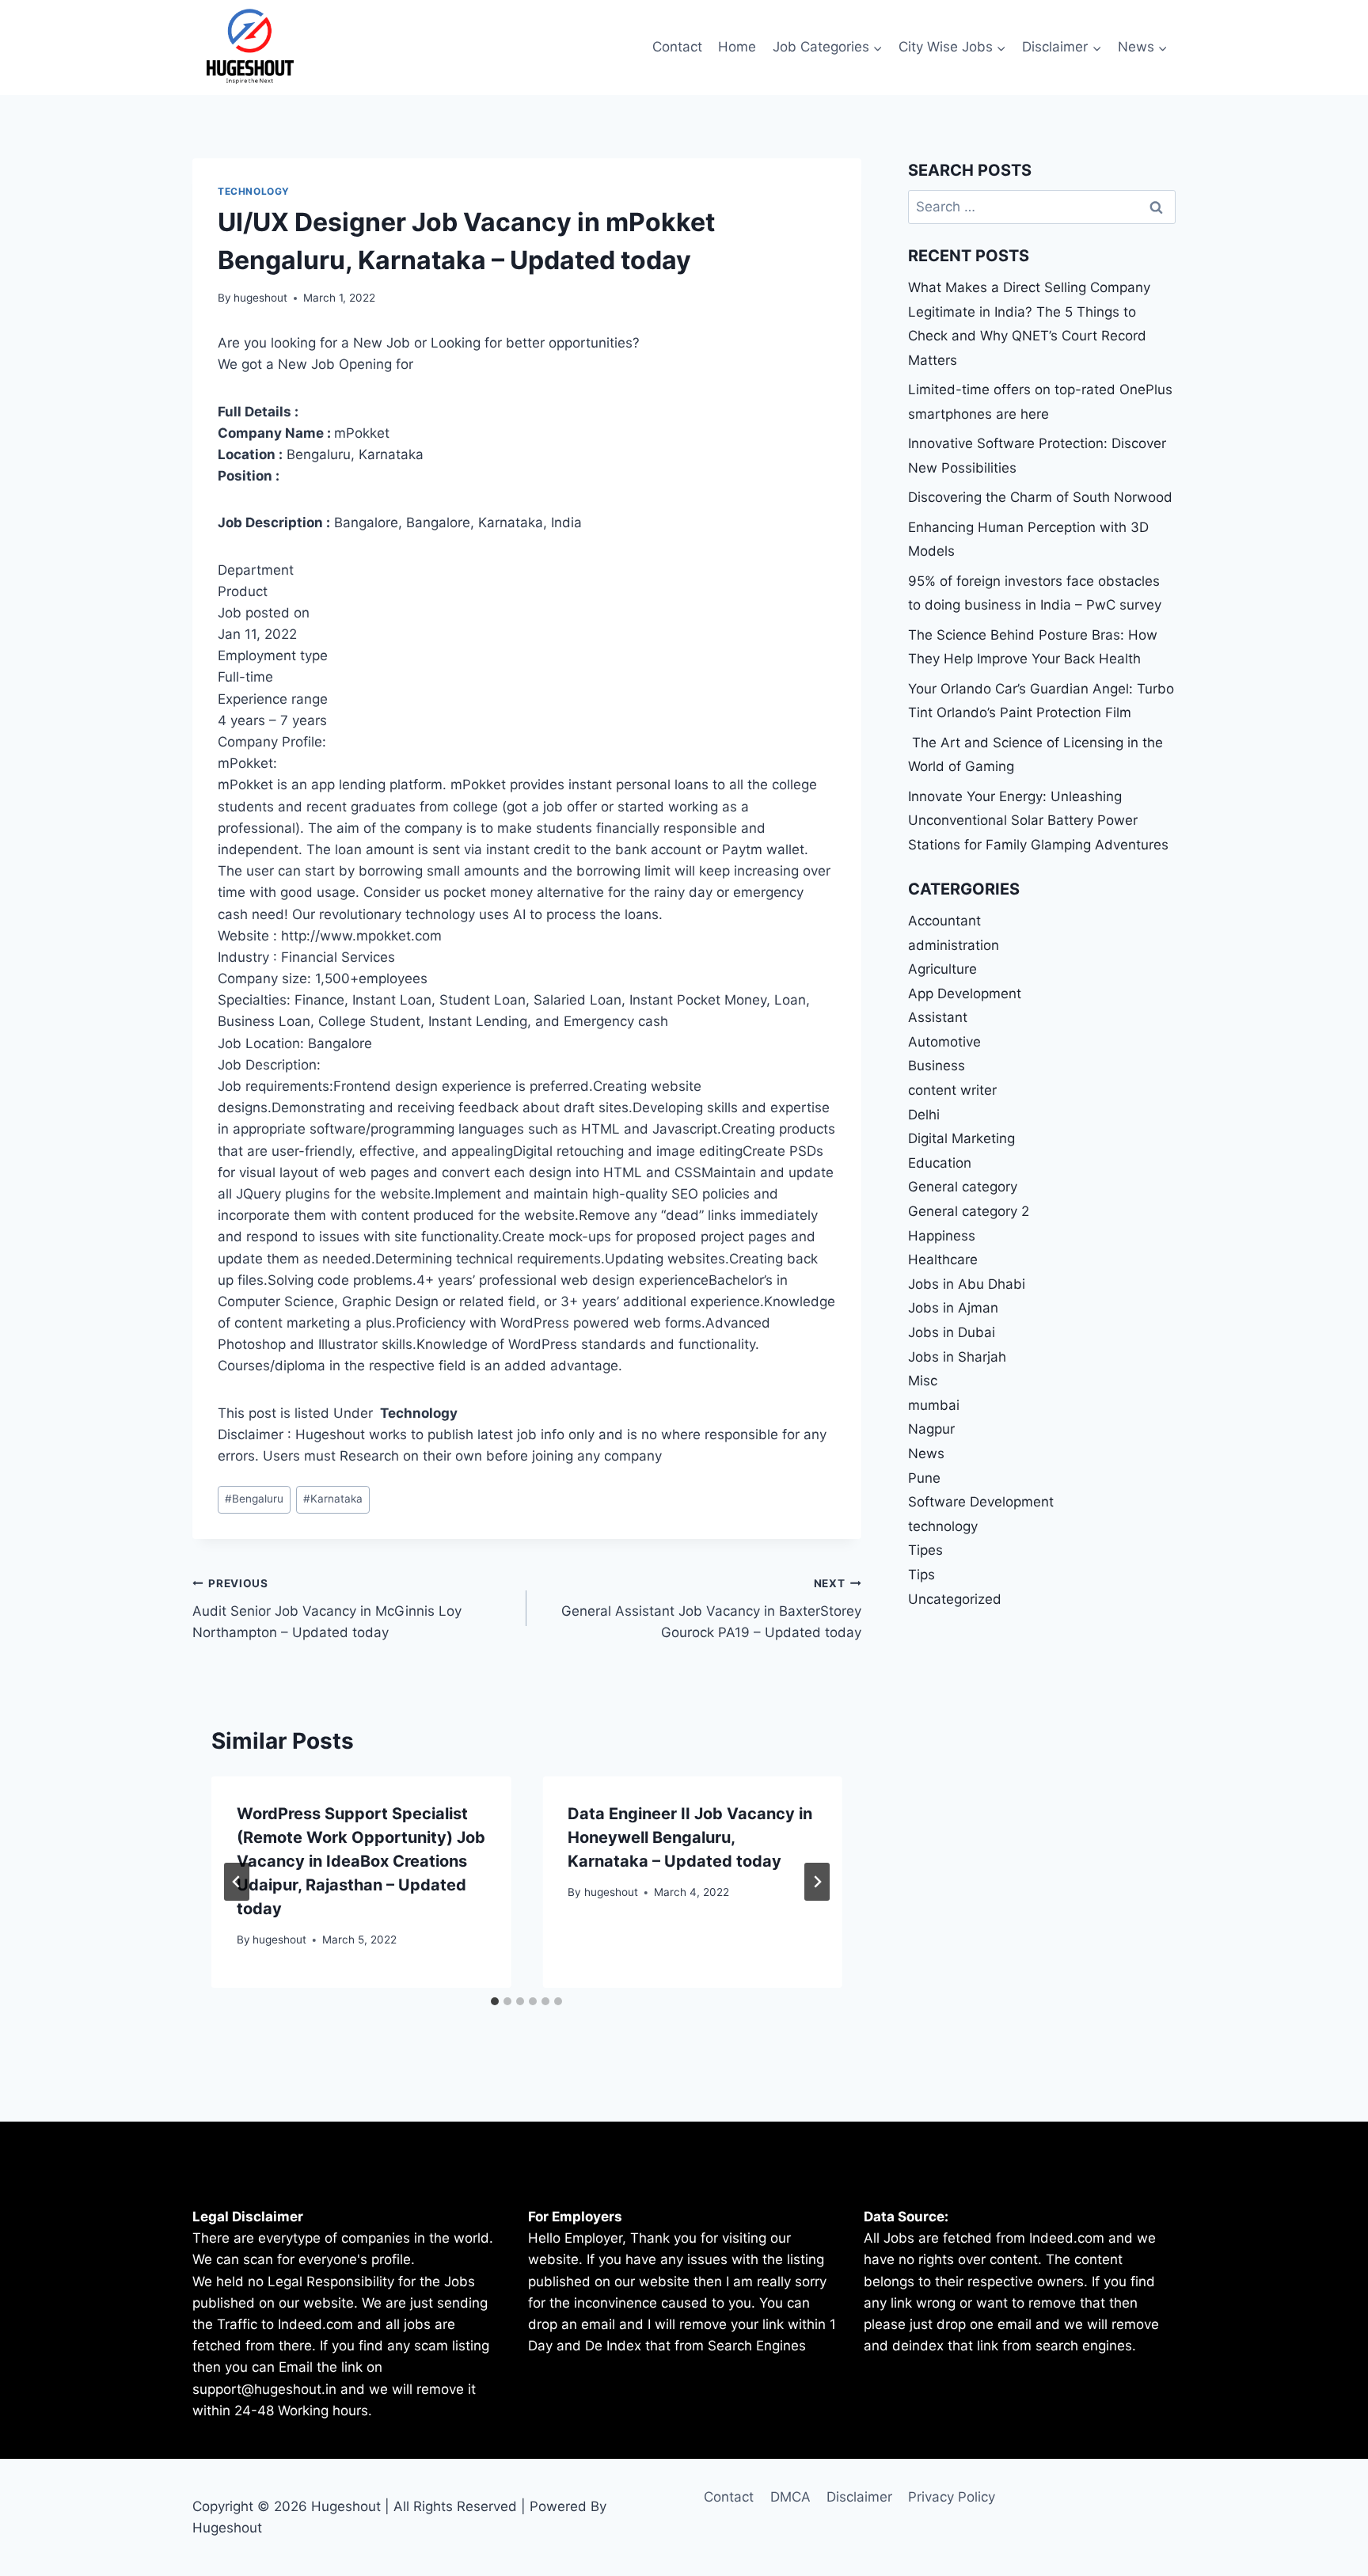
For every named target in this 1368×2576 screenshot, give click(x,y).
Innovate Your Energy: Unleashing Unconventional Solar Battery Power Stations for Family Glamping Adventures (1038, 821)
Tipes (925, 1550)
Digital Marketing (961, 1138)
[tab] (495, 2001)
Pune (924, 1478)
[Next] (817, 1882)
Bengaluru (254, 1499)
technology (254, 191)
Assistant (938, 1017)
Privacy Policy (952, 2497)
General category (963, 1187)
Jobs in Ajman (953, 1308)
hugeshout (260, 298)
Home (737, 47)
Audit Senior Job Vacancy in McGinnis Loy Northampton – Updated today (327, 1609)
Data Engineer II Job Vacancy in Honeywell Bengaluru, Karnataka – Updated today (690, 1837)
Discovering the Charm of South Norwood (1040, 497)
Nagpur (931, 1429)
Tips (921, 1575)
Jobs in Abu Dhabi (967, 1284)
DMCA (790, 2497)
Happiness (942, 1236)
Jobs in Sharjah (957, 1357)
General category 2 (969, 1211)
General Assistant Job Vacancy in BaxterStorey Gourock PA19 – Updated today (711, 1609)
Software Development (981, 1502)
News (926, 1453)
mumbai (934, 1405)
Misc (923, 1381)
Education (940, 1163)
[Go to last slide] (237, 1882)
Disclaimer (859, 2497)
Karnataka (333, 1499)
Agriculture (942, 969)
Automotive (944, 1042)
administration (954, 945)
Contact (677, 47)
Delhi (924, 1115)
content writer (952, 1090)
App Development (965, 994)
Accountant (944, 921)
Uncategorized (955, 1599)
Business (937, 1066)
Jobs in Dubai (952, 1332)
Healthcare (943, 1260)
